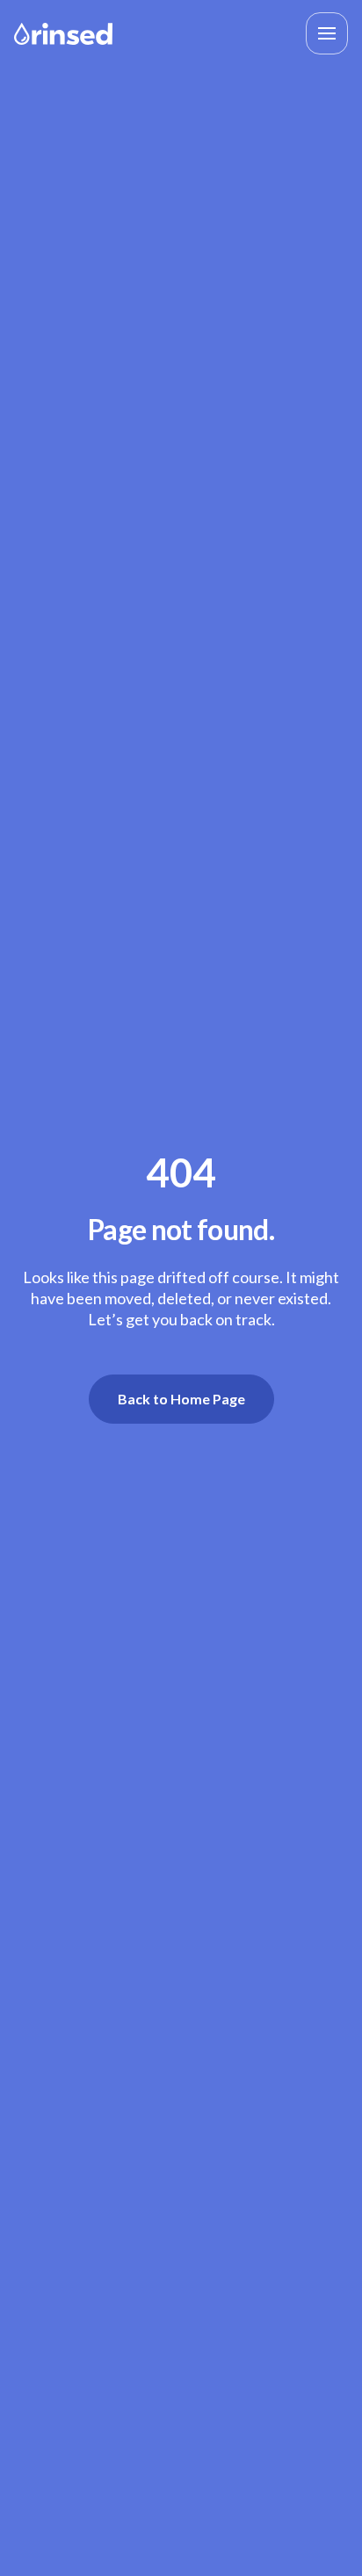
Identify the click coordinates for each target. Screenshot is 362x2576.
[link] (63, 32)
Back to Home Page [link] (181, 1399)
